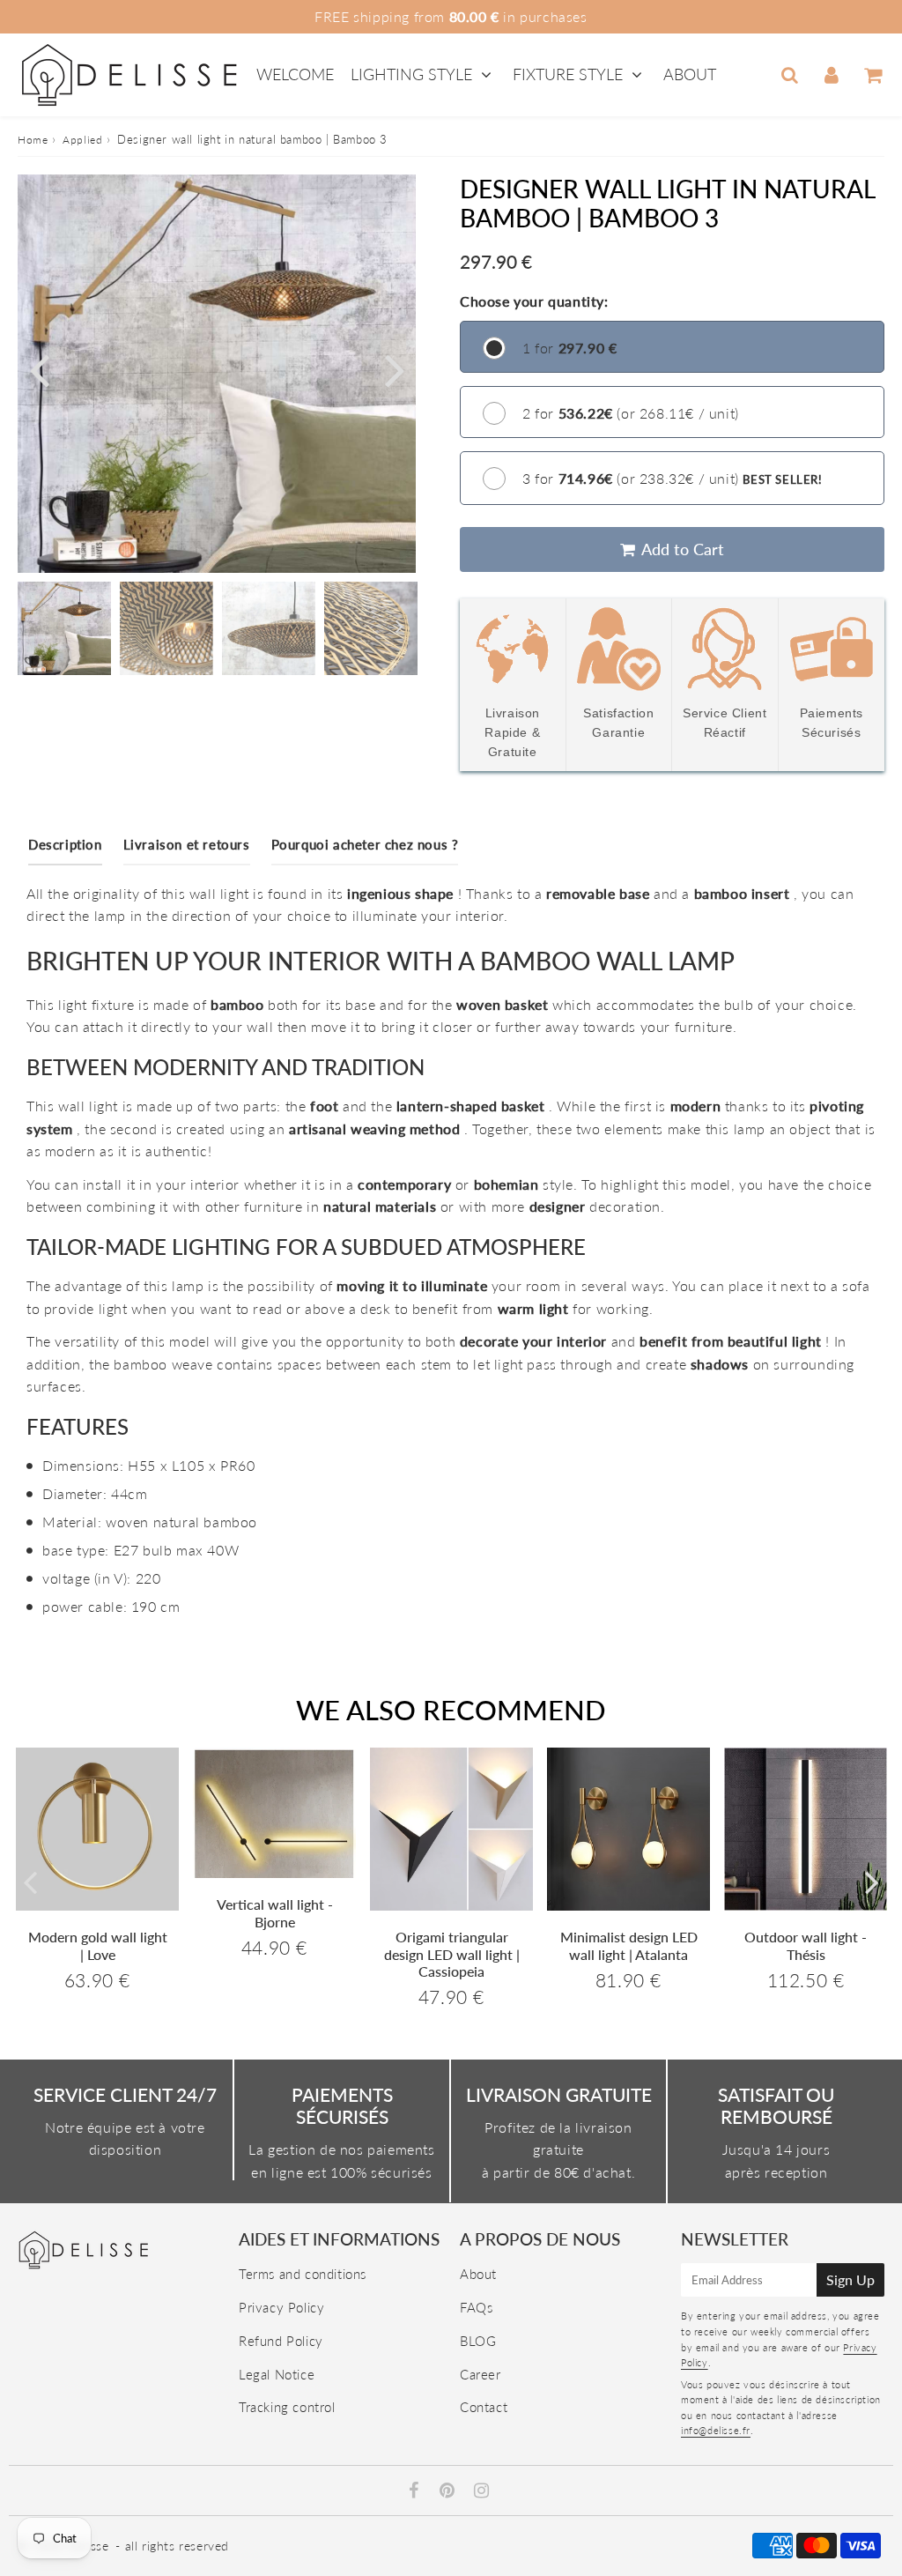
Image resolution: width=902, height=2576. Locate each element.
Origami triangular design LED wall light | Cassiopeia (452, 1953)
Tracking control (287, 2407)
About (690, 74)
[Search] (790, 75)
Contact (484, 2407)
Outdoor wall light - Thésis (806, 1945)
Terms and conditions (303, 2274)
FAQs (476, 2307)
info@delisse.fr (716, 2430)
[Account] (831, 75)
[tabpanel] (64, 628)
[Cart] (872, 75)
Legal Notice (277, 2374)
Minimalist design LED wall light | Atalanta (629, 1945)
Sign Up (850, 2279)
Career (481, 2374)
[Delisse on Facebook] (416, 2491)
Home (33, 140)
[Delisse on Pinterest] (449, 2491)
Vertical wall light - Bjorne (275, 1912)
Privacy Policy (281, 2307)
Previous (39, 369)
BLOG (478, 2341)
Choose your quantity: (534, 301)
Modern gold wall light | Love (98, 1945)
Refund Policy (281, 2341)
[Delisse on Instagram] (482, 2491)
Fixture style (568, 74)
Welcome (295, 74)
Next (395, 369)
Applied (82, 140)
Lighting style (411, 74)
